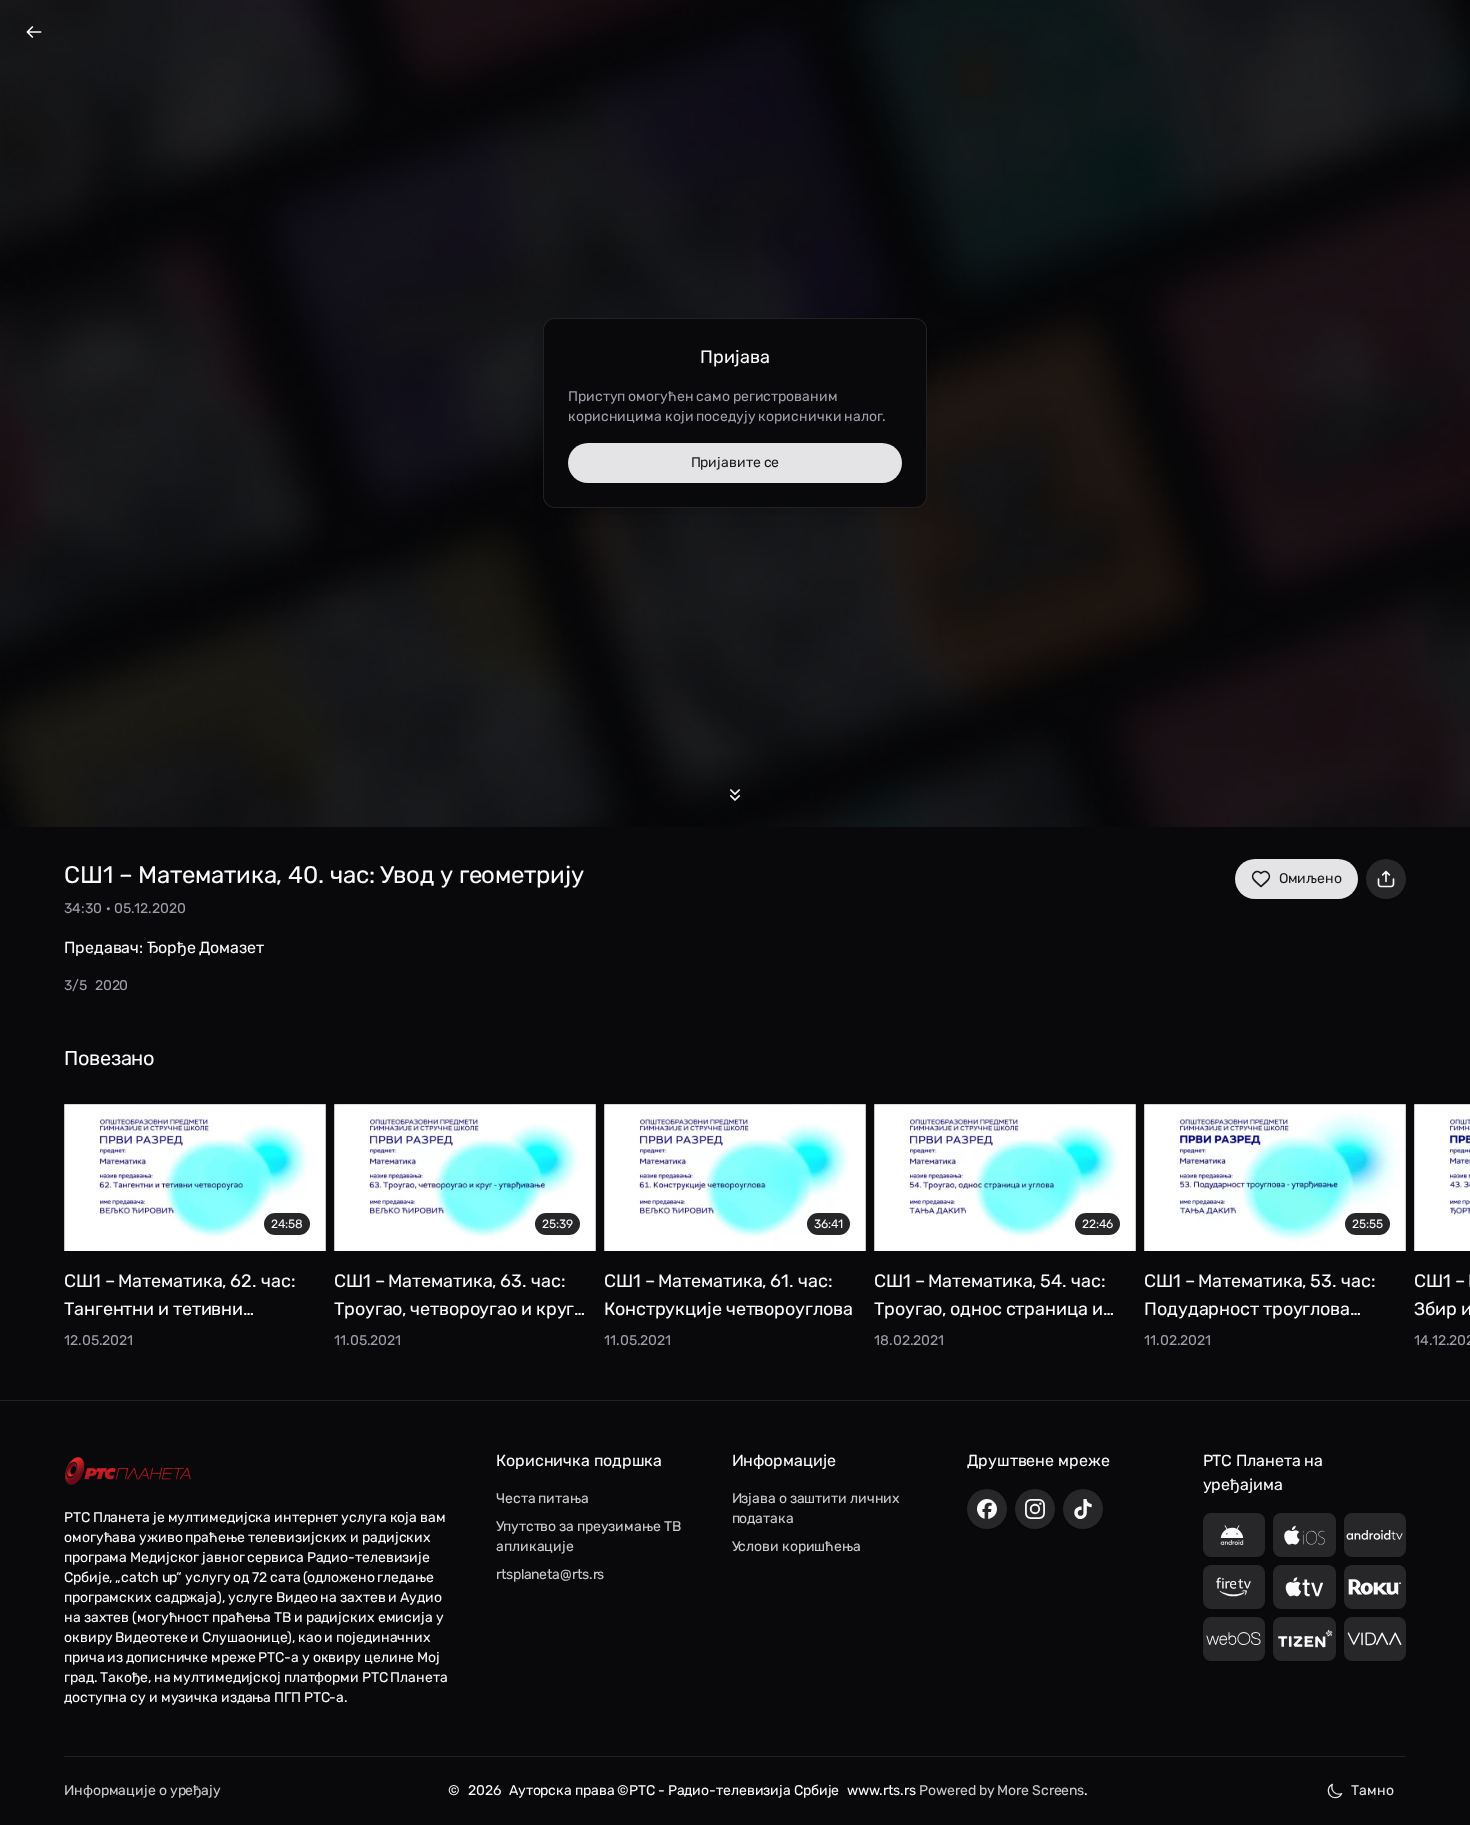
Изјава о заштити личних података (816, 1508)
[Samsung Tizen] (1304, 1639)
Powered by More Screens (1001, 1790)
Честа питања (542, 1498)
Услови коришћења (796, 1546)
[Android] (1234, 1535)
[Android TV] (1375, 1535)
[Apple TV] (1304, 1587)
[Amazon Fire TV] (1234, 1587)
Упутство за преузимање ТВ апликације (588, 1536)
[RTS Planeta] (128, 1470)
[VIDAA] (1375, 1639)
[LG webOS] (1234, 1639)
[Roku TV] (1375, 1587)
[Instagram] (1035, 1509)
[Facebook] (987, 1509)
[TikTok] (1083, 1509)
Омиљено (1310, 878)
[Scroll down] (735, 795)
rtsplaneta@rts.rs (550, 1574)
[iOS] (1304, 1535)
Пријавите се (735, 462)
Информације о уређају (142, 1790)
